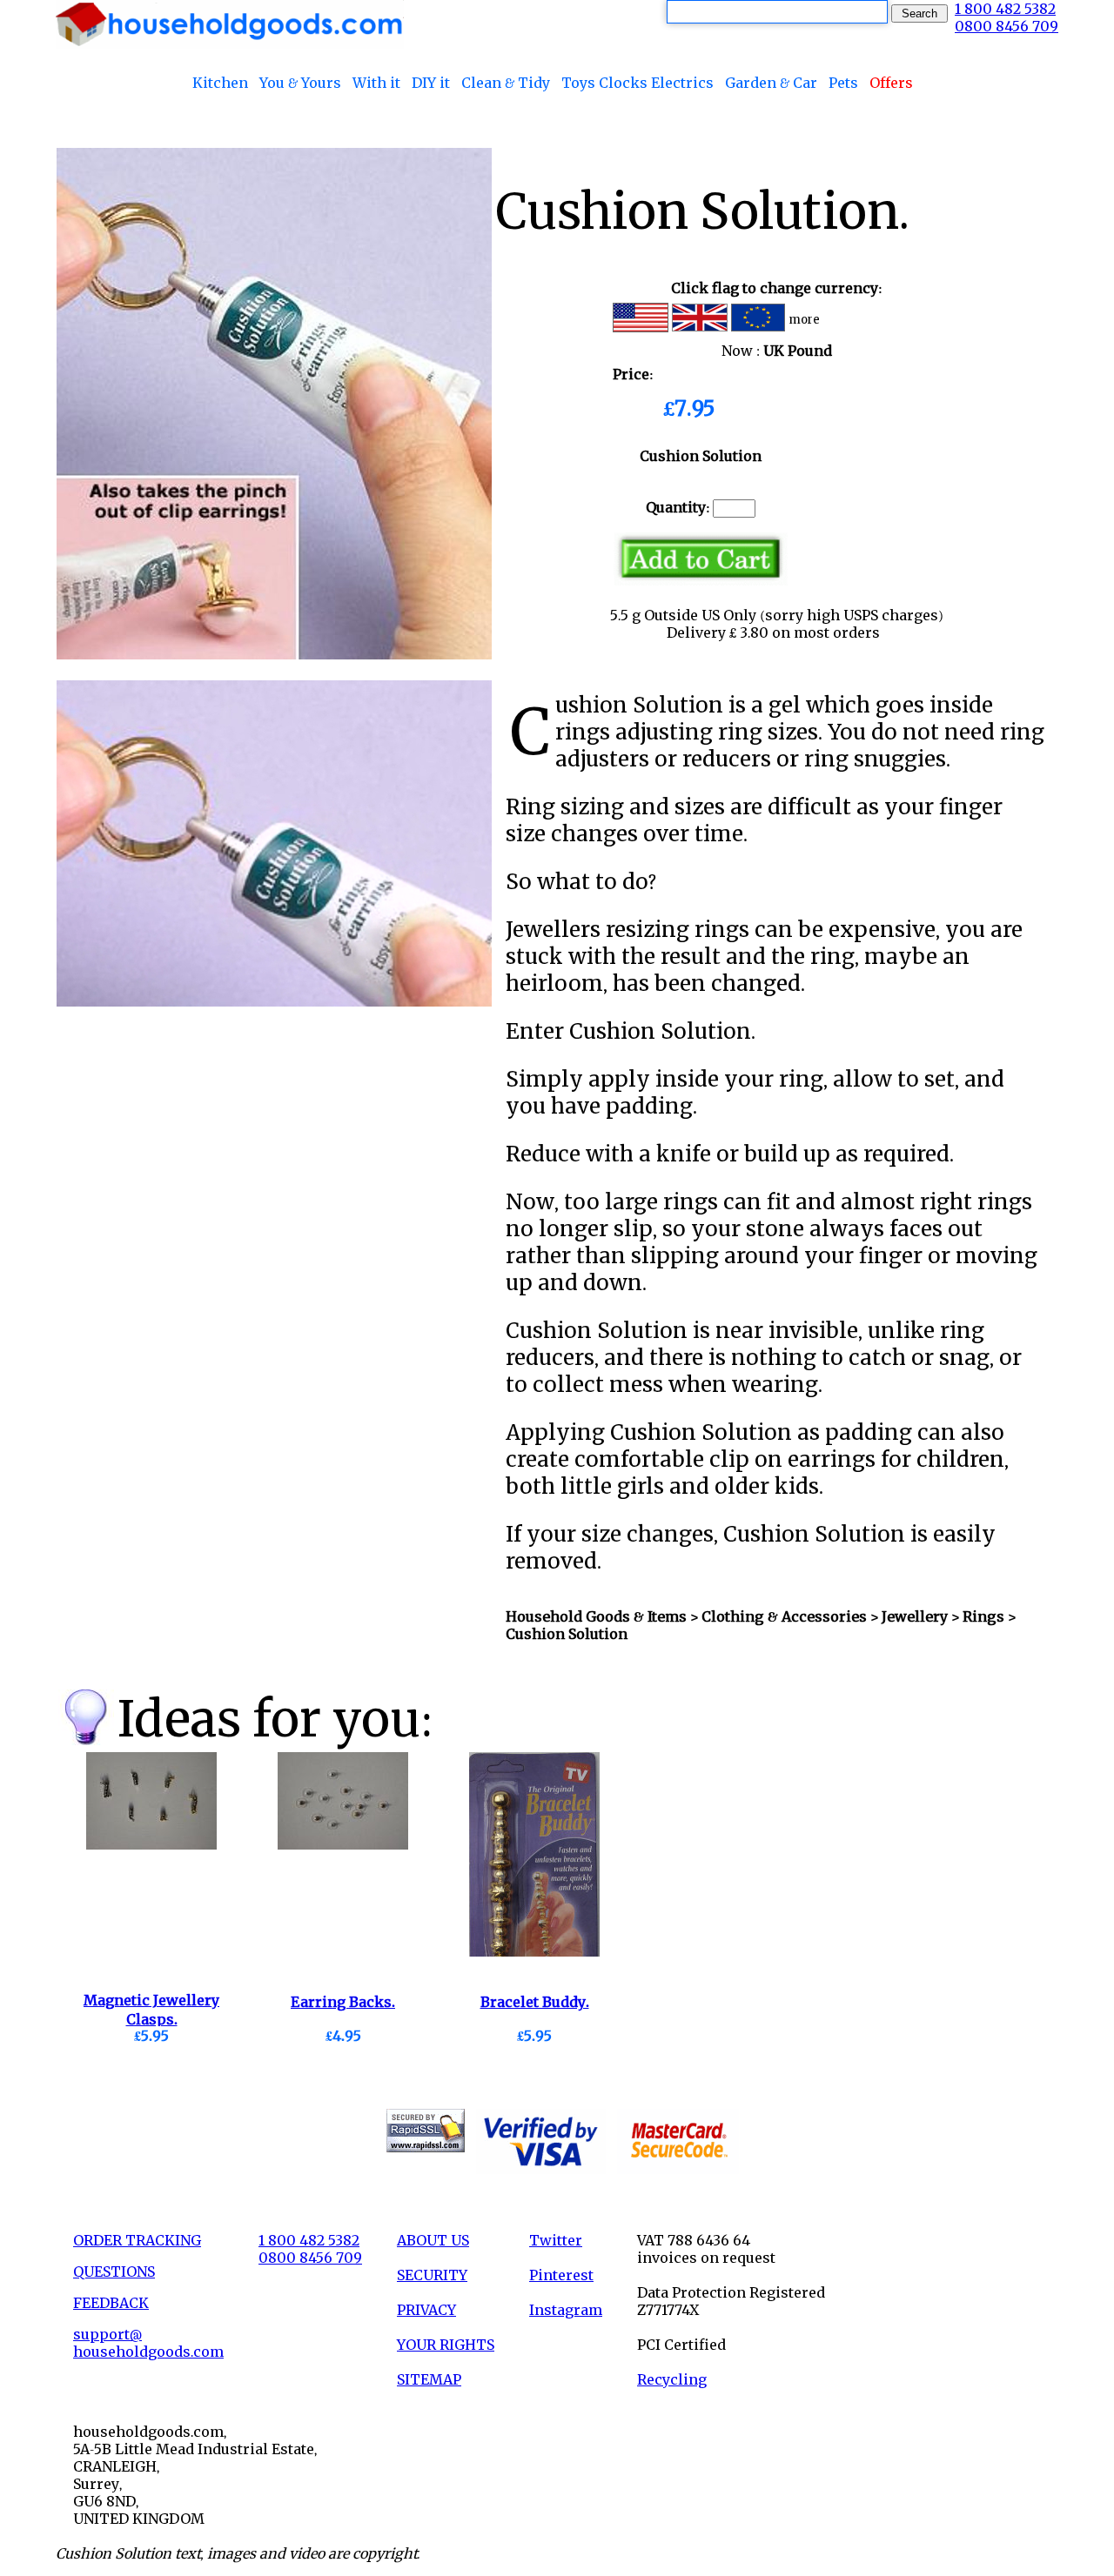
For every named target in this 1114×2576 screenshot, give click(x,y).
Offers (891, 83)
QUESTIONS (114, 2272)
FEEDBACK (111, 2303)
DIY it (431, 83)
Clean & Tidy (506, 83)
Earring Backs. (343, 2002)
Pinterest (561, 2275)
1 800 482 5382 (1005, 9)
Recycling (672, 2379)
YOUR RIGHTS (446, 2345)
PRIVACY (426, 2310)
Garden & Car (771, 83)
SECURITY (432, 2275)
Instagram (566, 2310)
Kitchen (220, 83)
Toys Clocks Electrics (638, 83)
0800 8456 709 (1007, 26)
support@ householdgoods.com (148, 2343)
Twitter (556, 2240)
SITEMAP (429, 2379)
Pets (843, 83)
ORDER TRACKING (137, 2240)
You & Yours (300, 83)
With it (376, 83)
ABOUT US (433, 2240)
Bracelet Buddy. (535, 2002)
